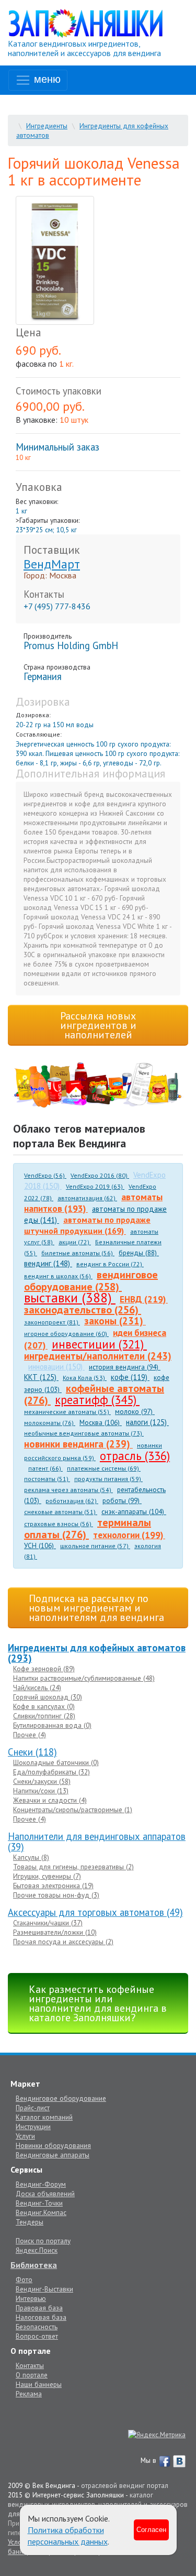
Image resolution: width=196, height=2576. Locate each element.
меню (46, 79)
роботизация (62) (72, 1501)
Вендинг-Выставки (44, 2289)
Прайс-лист (33, 2108)
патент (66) (45, 1468)
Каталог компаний (44, 2117)
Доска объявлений (45, 2194)
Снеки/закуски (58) (42, 1781)
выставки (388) (70, 1297)
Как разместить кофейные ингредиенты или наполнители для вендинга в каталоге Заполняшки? (98, 2003)
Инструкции (33, 2126)
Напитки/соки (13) (41, 1791)
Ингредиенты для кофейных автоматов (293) (97, 1653)
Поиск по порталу (43, 2241)
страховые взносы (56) (59, 1524)
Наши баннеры (39, 2384)
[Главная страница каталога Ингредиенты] (86, 23)
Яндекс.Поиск (37, 2250)
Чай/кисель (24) (37, 1687)
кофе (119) (130, 1377)
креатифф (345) (97, 1400)
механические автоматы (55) (67, 1412)
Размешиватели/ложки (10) (55, 1932)
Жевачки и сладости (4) (50, 1800)
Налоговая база (41, 2317)
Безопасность (37, 2327)
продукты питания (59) (108, 1479)
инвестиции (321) (99, 1344)
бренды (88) (139, 1253)
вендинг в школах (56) (58, 1276)
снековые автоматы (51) (61, 1512)
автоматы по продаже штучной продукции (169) (87, 1225)
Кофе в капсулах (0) (44, 1706)
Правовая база (39, 2308)
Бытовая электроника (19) (53, 1886)
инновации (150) (56, 1367)
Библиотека (34, 2265)
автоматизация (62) (87, 1198)
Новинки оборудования (53, 2145)
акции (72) (75, 1242)
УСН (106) (40, 1545)
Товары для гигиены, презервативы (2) (73, 1867)
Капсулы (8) (31, 1857)
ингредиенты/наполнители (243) (98, 1356)
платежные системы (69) (104, 1468)
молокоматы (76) (50, 1423)
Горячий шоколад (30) (48, 1697)
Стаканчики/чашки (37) (48, 1923)
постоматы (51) (47, 1479)
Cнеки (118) (32, 1752)
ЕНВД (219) (144, 1299)
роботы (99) (122, 1500)
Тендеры (30, 2222)
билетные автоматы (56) (78, 1253)
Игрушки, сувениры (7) (47, 1876)
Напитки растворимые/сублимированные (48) (84, 1678)
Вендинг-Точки (39, 2203)
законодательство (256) (83, 1310)
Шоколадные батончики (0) (56, 1762)
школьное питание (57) (95, 1546)
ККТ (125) (41, 1377)
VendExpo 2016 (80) (100, 1175)
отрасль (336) (135, 1456)
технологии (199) (129, 1535)
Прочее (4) (30, 1735)
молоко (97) (135, 1411)
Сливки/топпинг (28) (44, 1716)
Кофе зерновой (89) (44, 1669)
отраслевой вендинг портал (125, 2485)
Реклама (29, 2394)
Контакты (30, 2365)
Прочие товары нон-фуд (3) (56, 1895)
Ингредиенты (47, 126)
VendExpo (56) (45, 1175)
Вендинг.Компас (41, 2212)
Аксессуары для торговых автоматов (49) (95, 1912)
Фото (24, 2279)
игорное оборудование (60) (66, 1334)
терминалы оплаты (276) (88, 1528)
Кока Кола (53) (85, 1378)
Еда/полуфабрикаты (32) (51, 1772)
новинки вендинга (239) (78, 1444)
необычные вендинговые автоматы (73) (84, 1433)
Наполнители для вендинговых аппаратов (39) (97, 1841)
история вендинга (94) (125, 1367)
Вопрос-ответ (37, 2336)
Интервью (31, 2298)
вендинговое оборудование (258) (91, 1281)
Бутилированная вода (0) (52, 1725)
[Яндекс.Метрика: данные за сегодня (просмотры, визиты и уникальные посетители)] (157, 2435)
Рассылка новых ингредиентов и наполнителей (98, 1025)
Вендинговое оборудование (61, 2098)
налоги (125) (147, 1422)
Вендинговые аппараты (53, 2155)
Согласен (151, 2530)
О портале (32, 2375)
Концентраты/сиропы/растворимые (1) (73, 1810)
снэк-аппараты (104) (134, 1511)
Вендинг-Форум (41, 2184)
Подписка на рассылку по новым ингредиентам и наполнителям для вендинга (96, 1608)
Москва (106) (101, 1422)
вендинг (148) (48, 1263)
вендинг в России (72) (110, 1264)
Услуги (25, 2136)
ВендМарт (52, 564)
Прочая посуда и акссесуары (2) (63, 1942)
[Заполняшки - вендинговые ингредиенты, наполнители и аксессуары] (98, 1085)
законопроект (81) (52, 1322)
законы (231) (115, 1321)
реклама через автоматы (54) (68, 1490)
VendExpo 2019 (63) (95, 1186)
